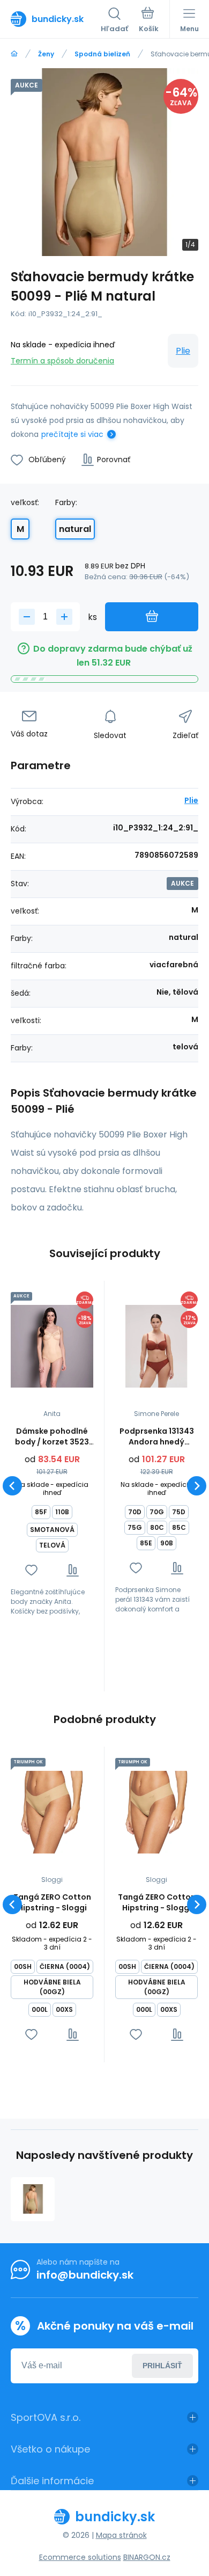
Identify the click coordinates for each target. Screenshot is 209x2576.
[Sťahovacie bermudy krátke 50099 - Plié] (33, 2199)
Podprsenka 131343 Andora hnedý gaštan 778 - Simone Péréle (157, 1436)
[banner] (56, 19)
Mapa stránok (121, 2535)
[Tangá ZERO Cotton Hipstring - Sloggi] (52, 1812)
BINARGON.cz (147, 2557)
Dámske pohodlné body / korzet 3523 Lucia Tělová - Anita (52, 1436)
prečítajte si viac (72, 434)
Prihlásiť (162, 2366)
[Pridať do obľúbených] (31, 1570)
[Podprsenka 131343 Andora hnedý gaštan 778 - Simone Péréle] (156, 1346)
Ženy (46, 54)
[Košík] (149, 21)
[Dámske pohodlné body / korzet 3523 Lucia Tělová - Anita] (52, 1346)
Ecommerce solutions (80, 2557)
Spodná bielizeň (102, 54)
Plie (183, 351)
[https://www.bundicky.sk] (14, 54)
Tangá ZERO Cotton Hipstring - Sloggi (52, 1902)
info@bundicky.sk (85, 2275)
